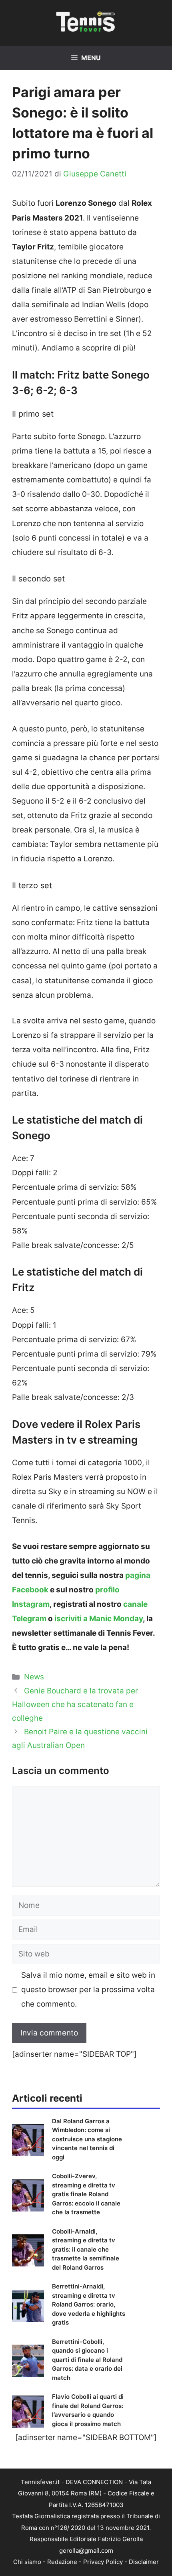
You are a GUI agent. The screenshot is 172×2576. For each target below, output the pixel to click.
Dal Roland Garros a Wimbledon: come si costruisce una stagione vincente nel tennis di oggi (87, 2139)
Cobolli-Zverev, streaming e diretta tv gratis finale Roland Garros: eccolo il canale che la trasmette (86, 2194)
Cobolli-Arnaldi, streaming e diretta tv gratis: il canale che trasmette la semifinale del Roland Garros (86, 2249)
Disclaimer (144, 2562)
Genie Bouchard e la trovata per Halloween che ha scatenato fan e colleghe (75, 1704)
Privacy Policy (103, 2562)
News (34, 1677)
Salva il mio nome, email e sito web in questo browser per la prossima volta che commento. (88, 1990)
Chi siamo (27, 2562)
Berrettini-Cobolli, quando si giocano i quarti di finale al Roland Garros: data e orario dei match (87, 2360)
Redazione (62, 2562)
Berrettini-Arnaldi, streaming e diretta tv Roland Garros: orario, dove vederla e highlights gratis (89, 2304)
